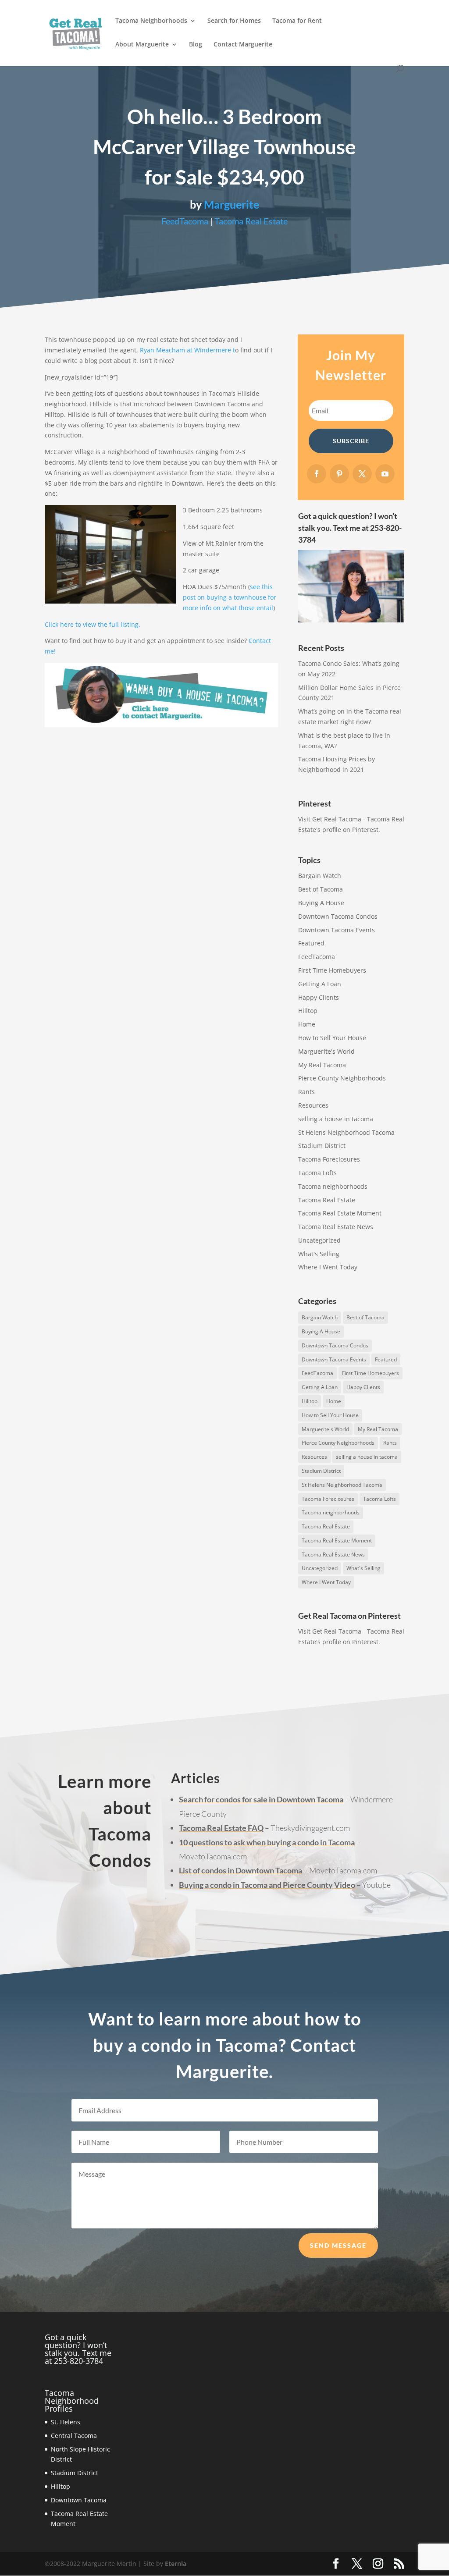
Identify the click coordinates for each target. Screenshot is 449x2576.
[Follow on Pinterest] (339, 474)
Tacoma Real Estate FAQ (221, 1828)
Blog (196, 45)
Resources (313, 1105)
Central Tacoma (74, 2436)
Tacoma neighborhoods (333, 1186)
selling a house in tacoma (336, 1119)
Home (307, 1024)
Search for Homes (234, 21)
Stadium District (322, 1146)
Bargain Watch (320, 876)
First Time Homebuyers (332, 970)
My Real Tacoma (322, 1065)
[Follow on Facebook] (317, 474)
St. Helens (66, 2422)
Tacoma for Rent (297, 21)
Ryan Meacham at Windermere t (187, 350)
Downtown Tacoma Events (337, 930)
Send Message (338, 2245)
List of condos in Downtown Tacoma (241, 1870)
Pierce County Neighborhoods (342, 1078)
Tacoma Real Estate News (336, 1227)
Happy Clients (319, 997)
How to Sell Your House (332, 1038)
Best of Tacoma (321, 889)
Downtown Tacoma (79, 2500)
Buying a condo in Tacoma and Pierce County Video (267, 1885)
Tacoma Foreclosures (329, 1159)
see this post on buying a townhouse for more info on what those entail (230, 597)
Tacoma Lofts (317, 1173)
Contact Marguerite (243, 45)
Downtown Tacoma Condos (338, 916)
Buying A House (321, 903)
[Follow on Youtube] (385, 474)
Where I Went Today (328, 1267)
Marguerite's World (326, 1051)
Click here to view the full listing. (93, 624)
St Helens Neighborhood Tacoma (346, 1132)
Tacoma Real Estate (251, 221)
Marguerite (232, 204)
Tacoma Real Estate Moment (340, 1213)
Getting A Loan (320, 984)
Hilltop (308, 1011)
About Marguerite (142, 45)
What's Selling (319, 1254)
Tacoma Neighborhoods (151, 21)
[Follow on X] (362, 474)
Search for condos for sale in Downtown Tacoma (261, 1799)
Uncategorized (319, 1240)
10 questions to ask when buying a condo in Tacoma (267, 1842)
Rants (306, 1092)
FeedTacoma (185, 221)
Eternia (176, 2564)
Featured (311, 943)
